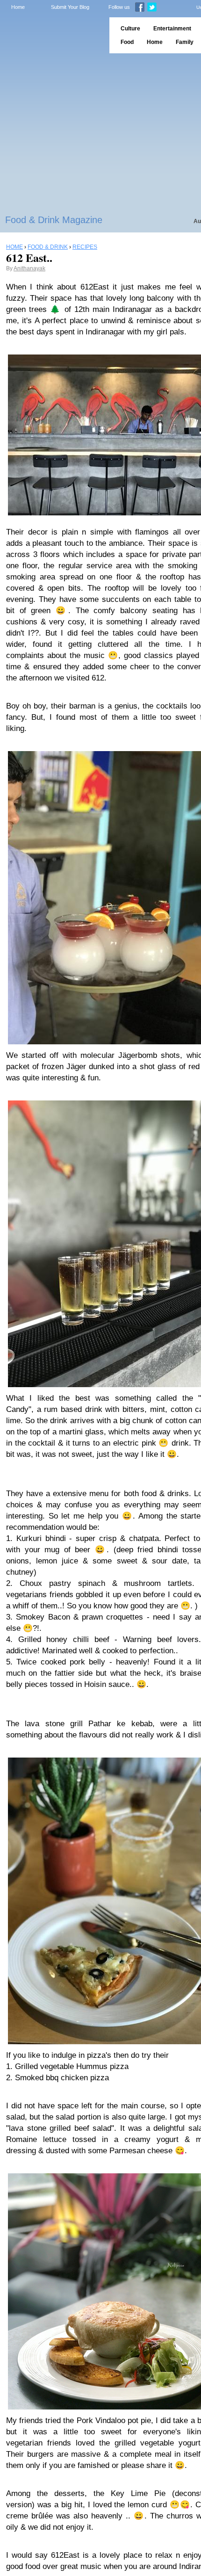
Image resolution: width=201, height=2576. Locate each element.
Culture (130, 29)
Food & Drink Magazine (54, 220)
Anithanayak (29, 268)
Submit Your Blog (70, 7)
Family (185, 42)
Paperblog (52, 35)
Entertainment (172, 29)
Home (18, 7)
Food (127, 42)
